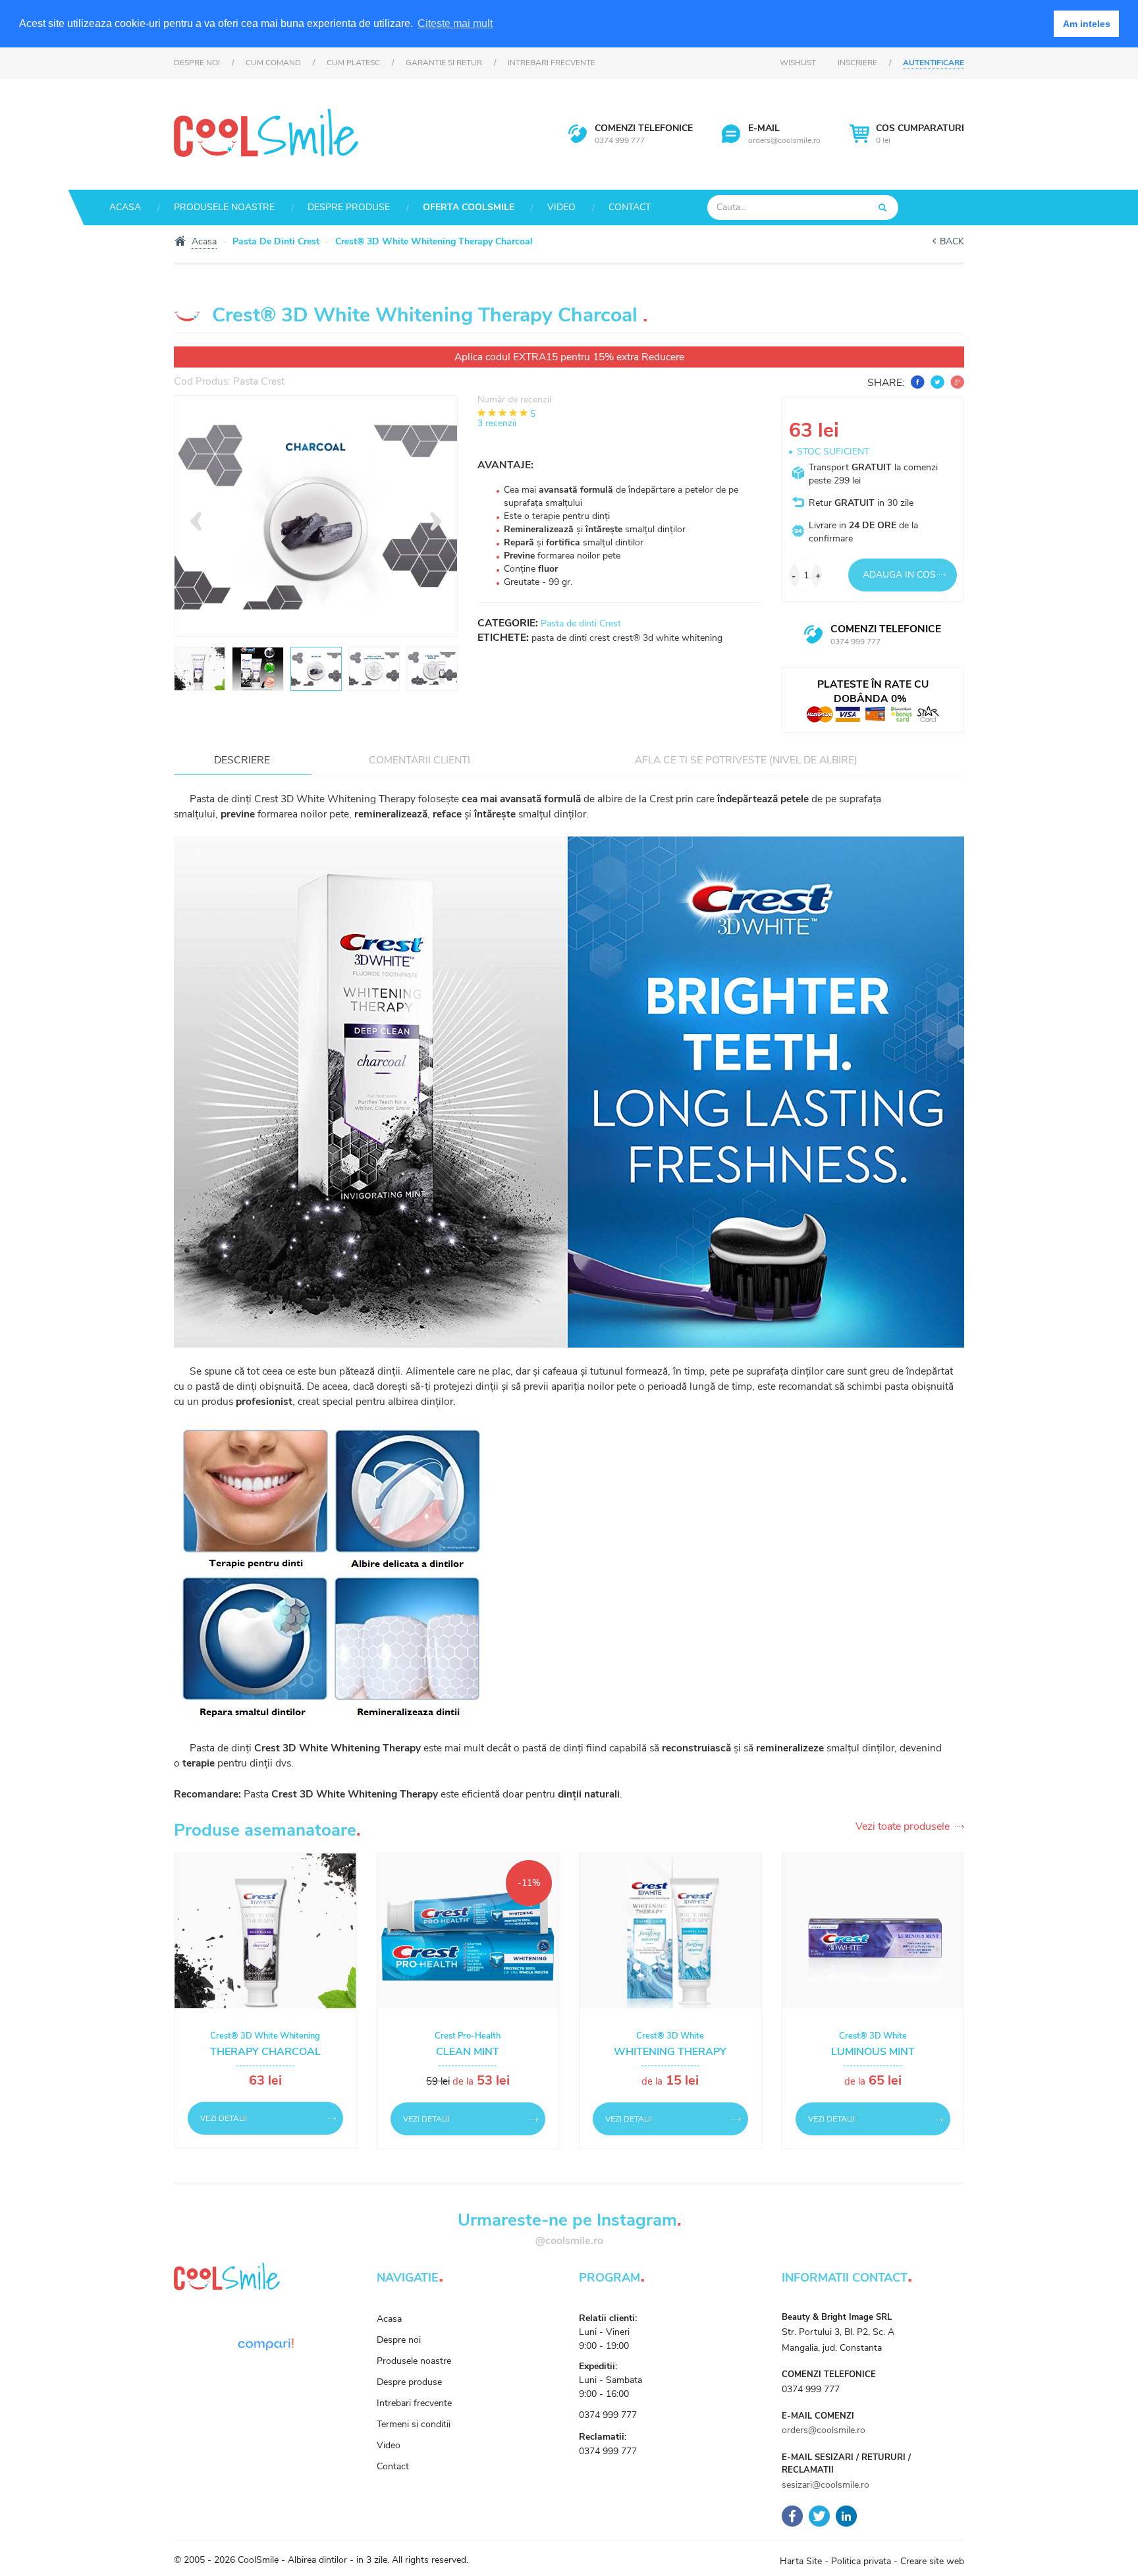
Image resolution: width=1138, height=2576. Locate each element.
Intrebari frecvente (552, 63)
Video (561, 207)
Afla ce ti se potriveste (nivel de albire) (746, 760)
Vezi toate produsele (903, 1827)
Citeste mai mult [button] (455, 23)
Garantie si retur (444, 63)
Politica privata (861, 2561)
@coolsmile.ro (569, 2241)
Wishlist (798, 63)
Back (952, 241)
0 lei (920, 134)
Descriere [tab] (242, 760)
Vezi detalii (224, 2118)
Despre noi (197, 63)
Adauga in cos (899, 575)
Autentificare (934, 63)
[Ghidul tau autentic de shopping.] (265, 2344)
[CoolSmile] (266, 131)
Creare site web (932, 2561)
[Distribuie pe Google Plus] (956, 382)
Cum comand (273, 63)
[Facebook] (792, 2516)
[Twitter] (819, 2516)
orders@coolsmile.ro (784, 140)
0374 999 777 (620, 140)
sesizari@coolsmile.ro (826, 2485)
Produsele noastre (224, 207)
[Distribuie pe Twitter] (936, 382)
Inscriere (857, 63)
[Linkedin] (846, 2516)
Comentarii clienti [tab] (420, 760)
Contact (630, 207)
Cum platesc (353, 63)
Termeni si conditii (414, 2424)
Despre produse (349, 207)
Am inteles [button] (1087, 24)
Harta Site (801, 2561)
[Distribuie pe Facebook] (916, 382)
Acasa (125, 207)
